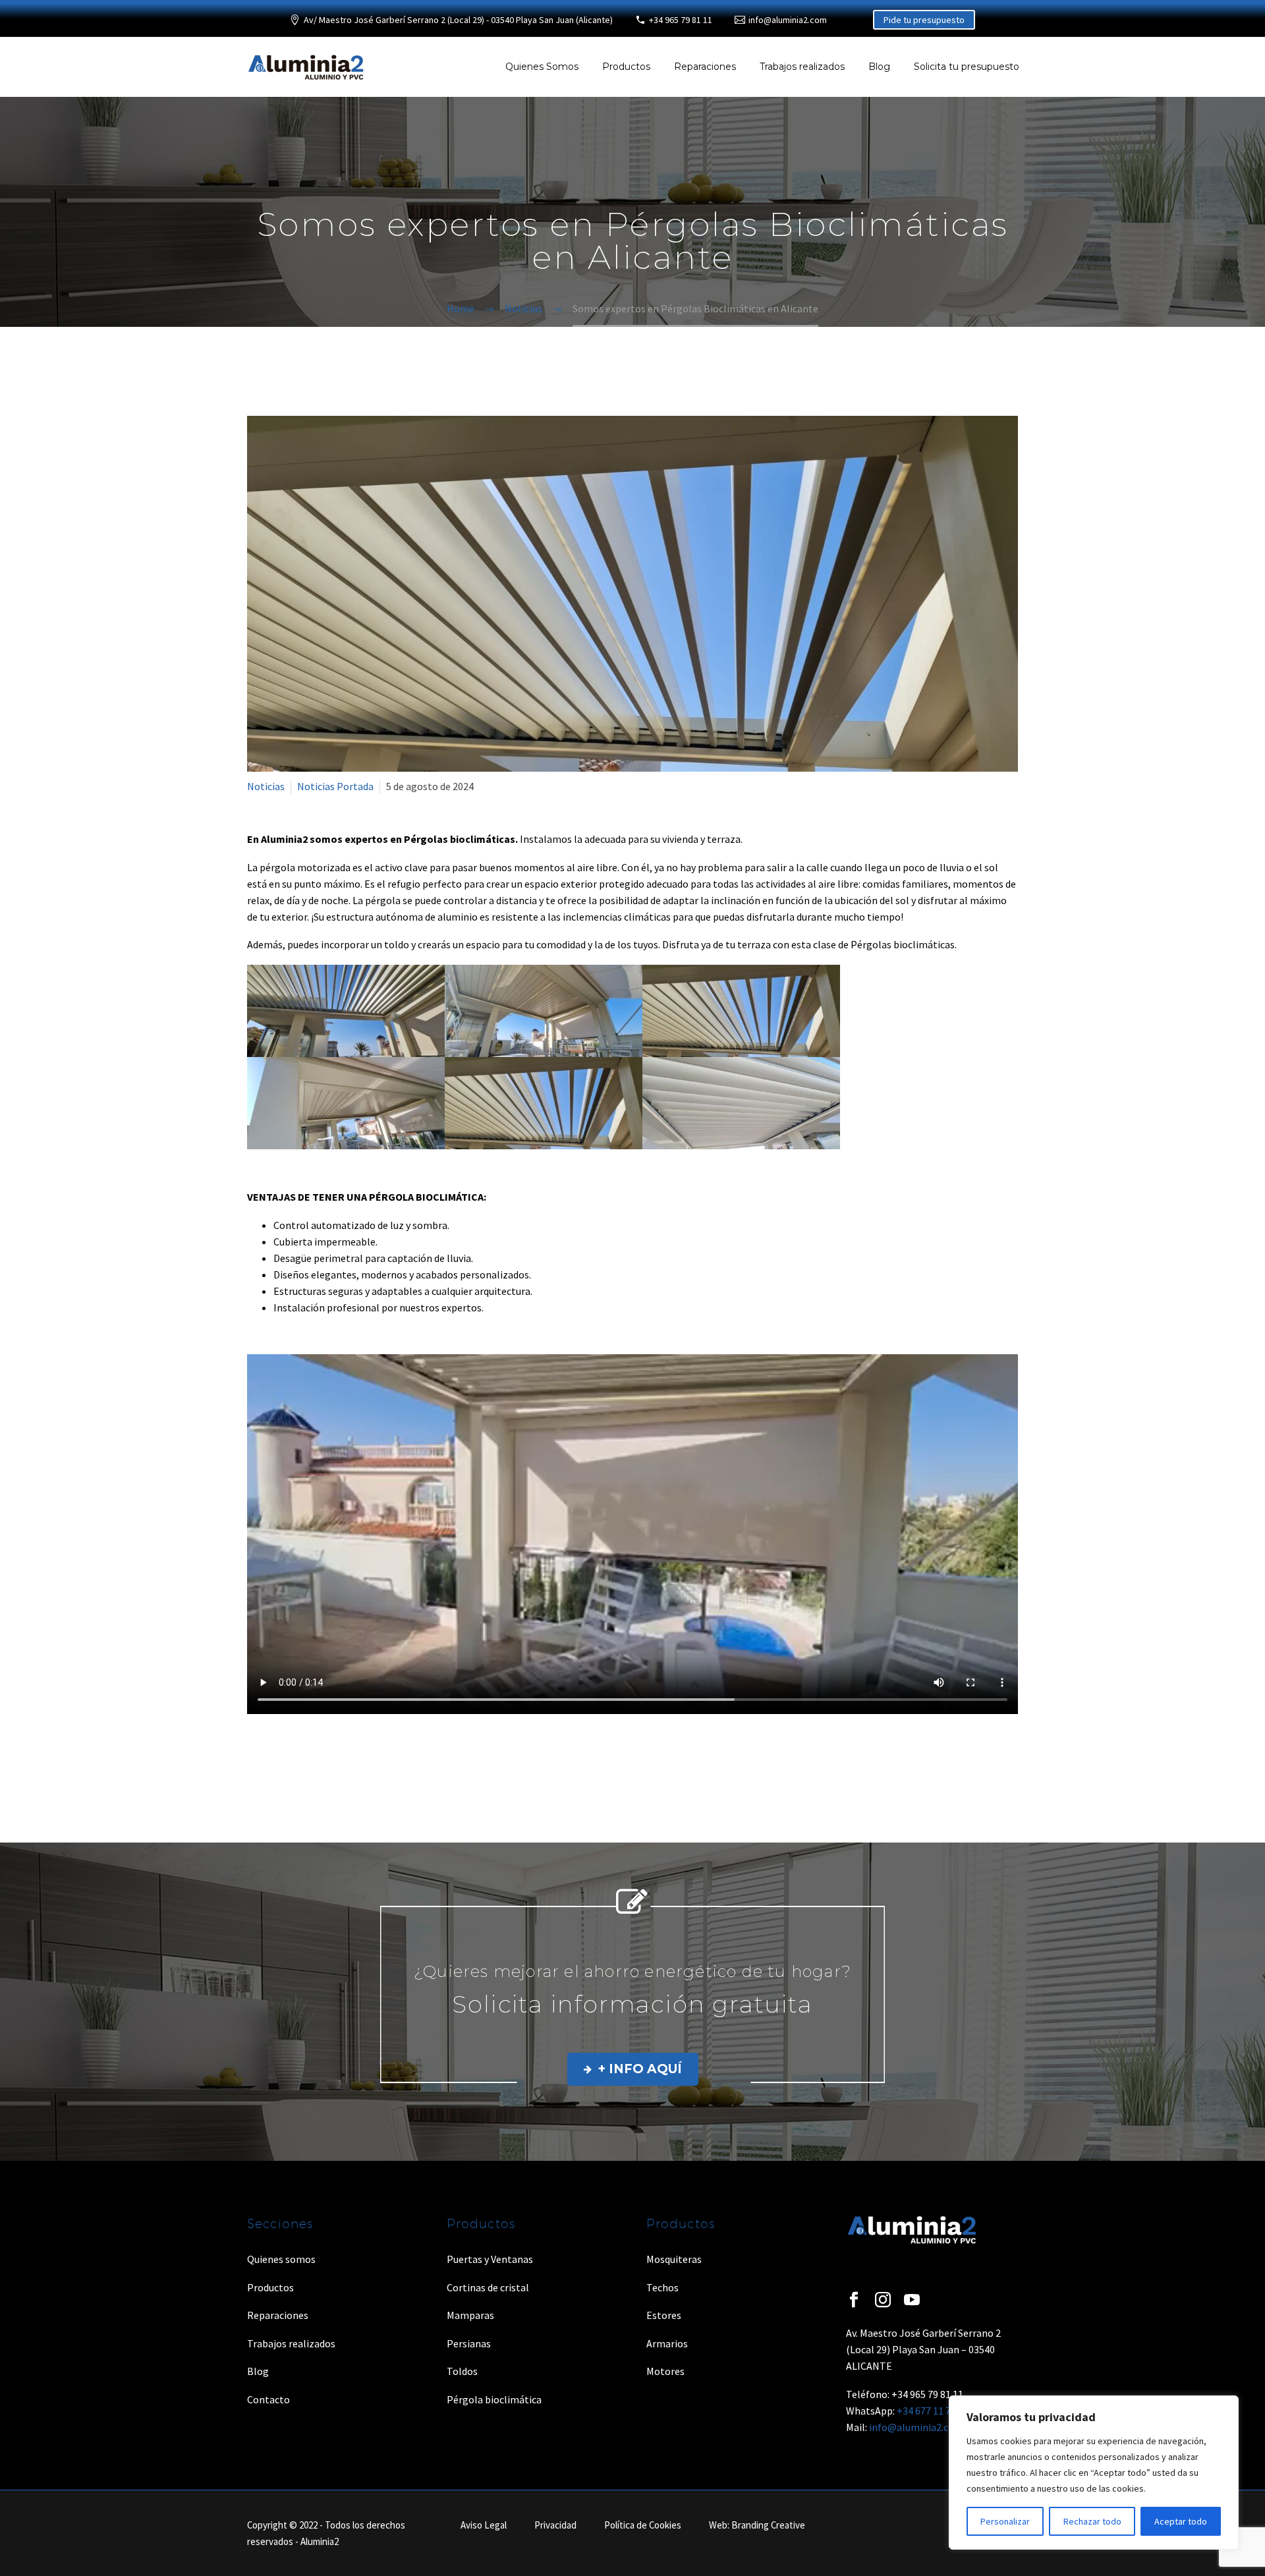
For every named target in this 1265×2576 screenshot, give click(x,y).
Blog (879, 67)
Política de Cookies (643, 2526)
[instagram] (883, 2300)
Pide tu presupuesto (924, 20)
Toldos (462, 2371)
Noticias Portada (335, 786)
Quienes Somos (542, 67)
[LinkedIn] (332, 1759)
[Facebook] (256, 1759)
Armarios (667, 2343)
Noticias (266, 786)
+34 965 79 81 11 (681, 20)
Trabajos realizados (802, 67)
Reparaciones (705, 67)
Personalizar (1005, 2521)
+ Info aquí (633, 2069)
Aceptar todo (1181, 2521)
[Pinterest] (294, 1759)
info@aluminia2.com (788, 20)
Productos (626, 67)
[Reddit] (351, 1759)
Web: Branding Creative (757, 2526)
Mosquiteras (674, 2259)
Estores (664, 2315)
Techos (662, 2287)
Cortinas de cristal (488, 2287)
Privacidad (555, 2526)
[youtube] (912, 2300)
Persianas (469, 2343)
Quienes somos (281, 2259)
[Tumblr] (313, 1759)
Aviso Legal (484, 2526)
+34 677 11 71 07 (933, 2411)
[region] (1094, 2473)
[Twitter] (275, 1759)
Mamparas (470, 2315)
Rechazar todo (1092, 2521)
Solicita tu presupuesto (967, 67)
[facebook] (854, 2300)
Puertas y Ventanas (490, 2259)
